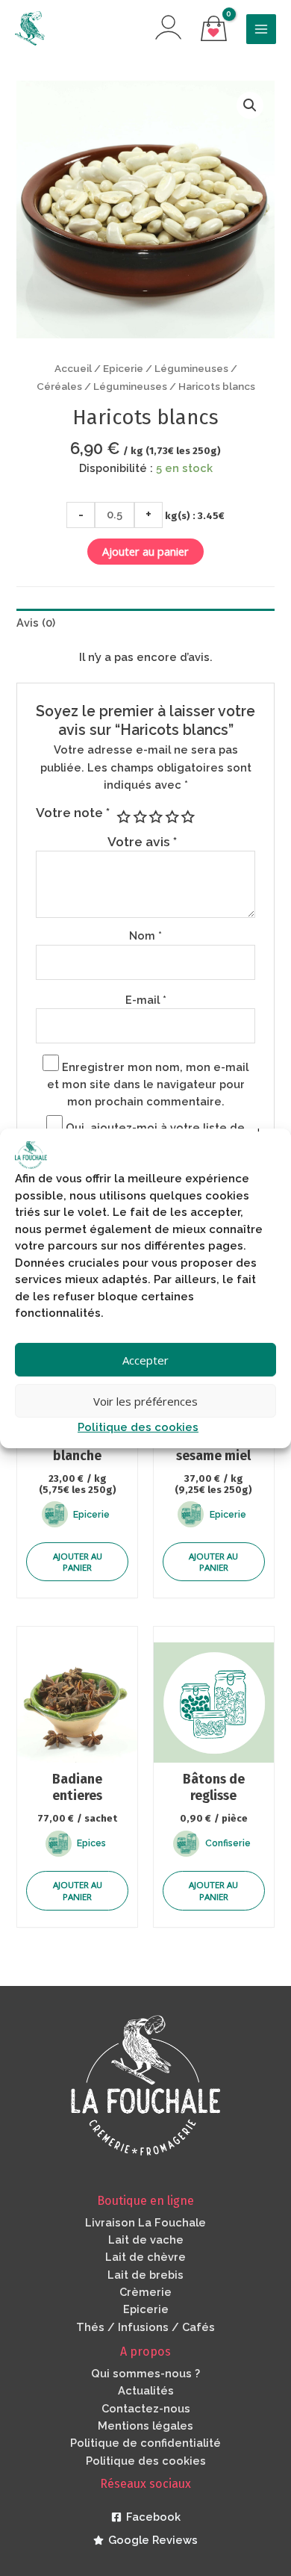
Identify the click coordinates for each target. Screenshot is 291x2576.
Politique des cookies (138, 1427)
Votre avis (142, 842)
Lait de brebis (145, 2275)
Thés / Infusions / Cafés (145, 2327)
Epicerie (123, 368)
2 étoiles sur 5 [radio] (139, 817)
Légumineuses (130, 386)
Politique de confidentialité (145, 2443)
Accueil (73, 368)
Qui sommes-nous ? (145, 2373)
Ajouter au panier (145, 551)
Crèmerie (145, 2292)
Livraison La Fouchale (145, 2222)
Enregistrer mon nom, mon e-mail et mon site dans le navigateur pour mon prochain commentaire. (148, 1084)
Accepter (145, 1360)
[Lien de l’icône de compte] (168, 27)
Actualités (146, 2390)
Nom (145, 935)
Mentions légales (145, 2426)
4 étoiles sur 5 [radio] (171, 817)
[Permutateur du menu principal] (261, 29)
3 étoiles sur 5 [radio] (155, 817)
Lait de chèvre (145, 2257)
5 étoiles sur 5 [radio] (187, 817)
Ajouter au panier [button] (78, 1562)
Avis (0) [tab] (36, 623)
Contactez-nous (146, 2408)
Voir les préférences (145, 1401)
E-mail (146, 1000)
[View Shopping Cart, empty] (214, 30)
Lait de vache (146, 2240)
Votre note (73, 813)
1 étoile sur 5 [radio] (123, 817)
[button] (250, 105)
